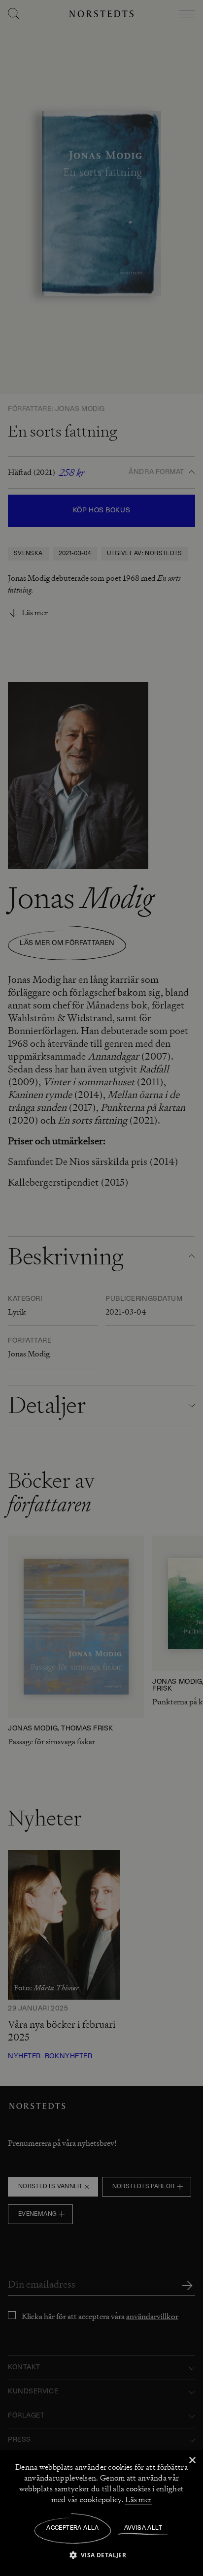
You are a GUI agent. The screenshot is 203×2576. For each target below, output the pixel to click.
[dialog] (101, 1288)
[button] (102, 2555)
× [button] (192, 2461)
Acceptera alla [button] (73, 2528)
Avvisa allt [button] (143, 2528)
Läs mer (138, 2500)
